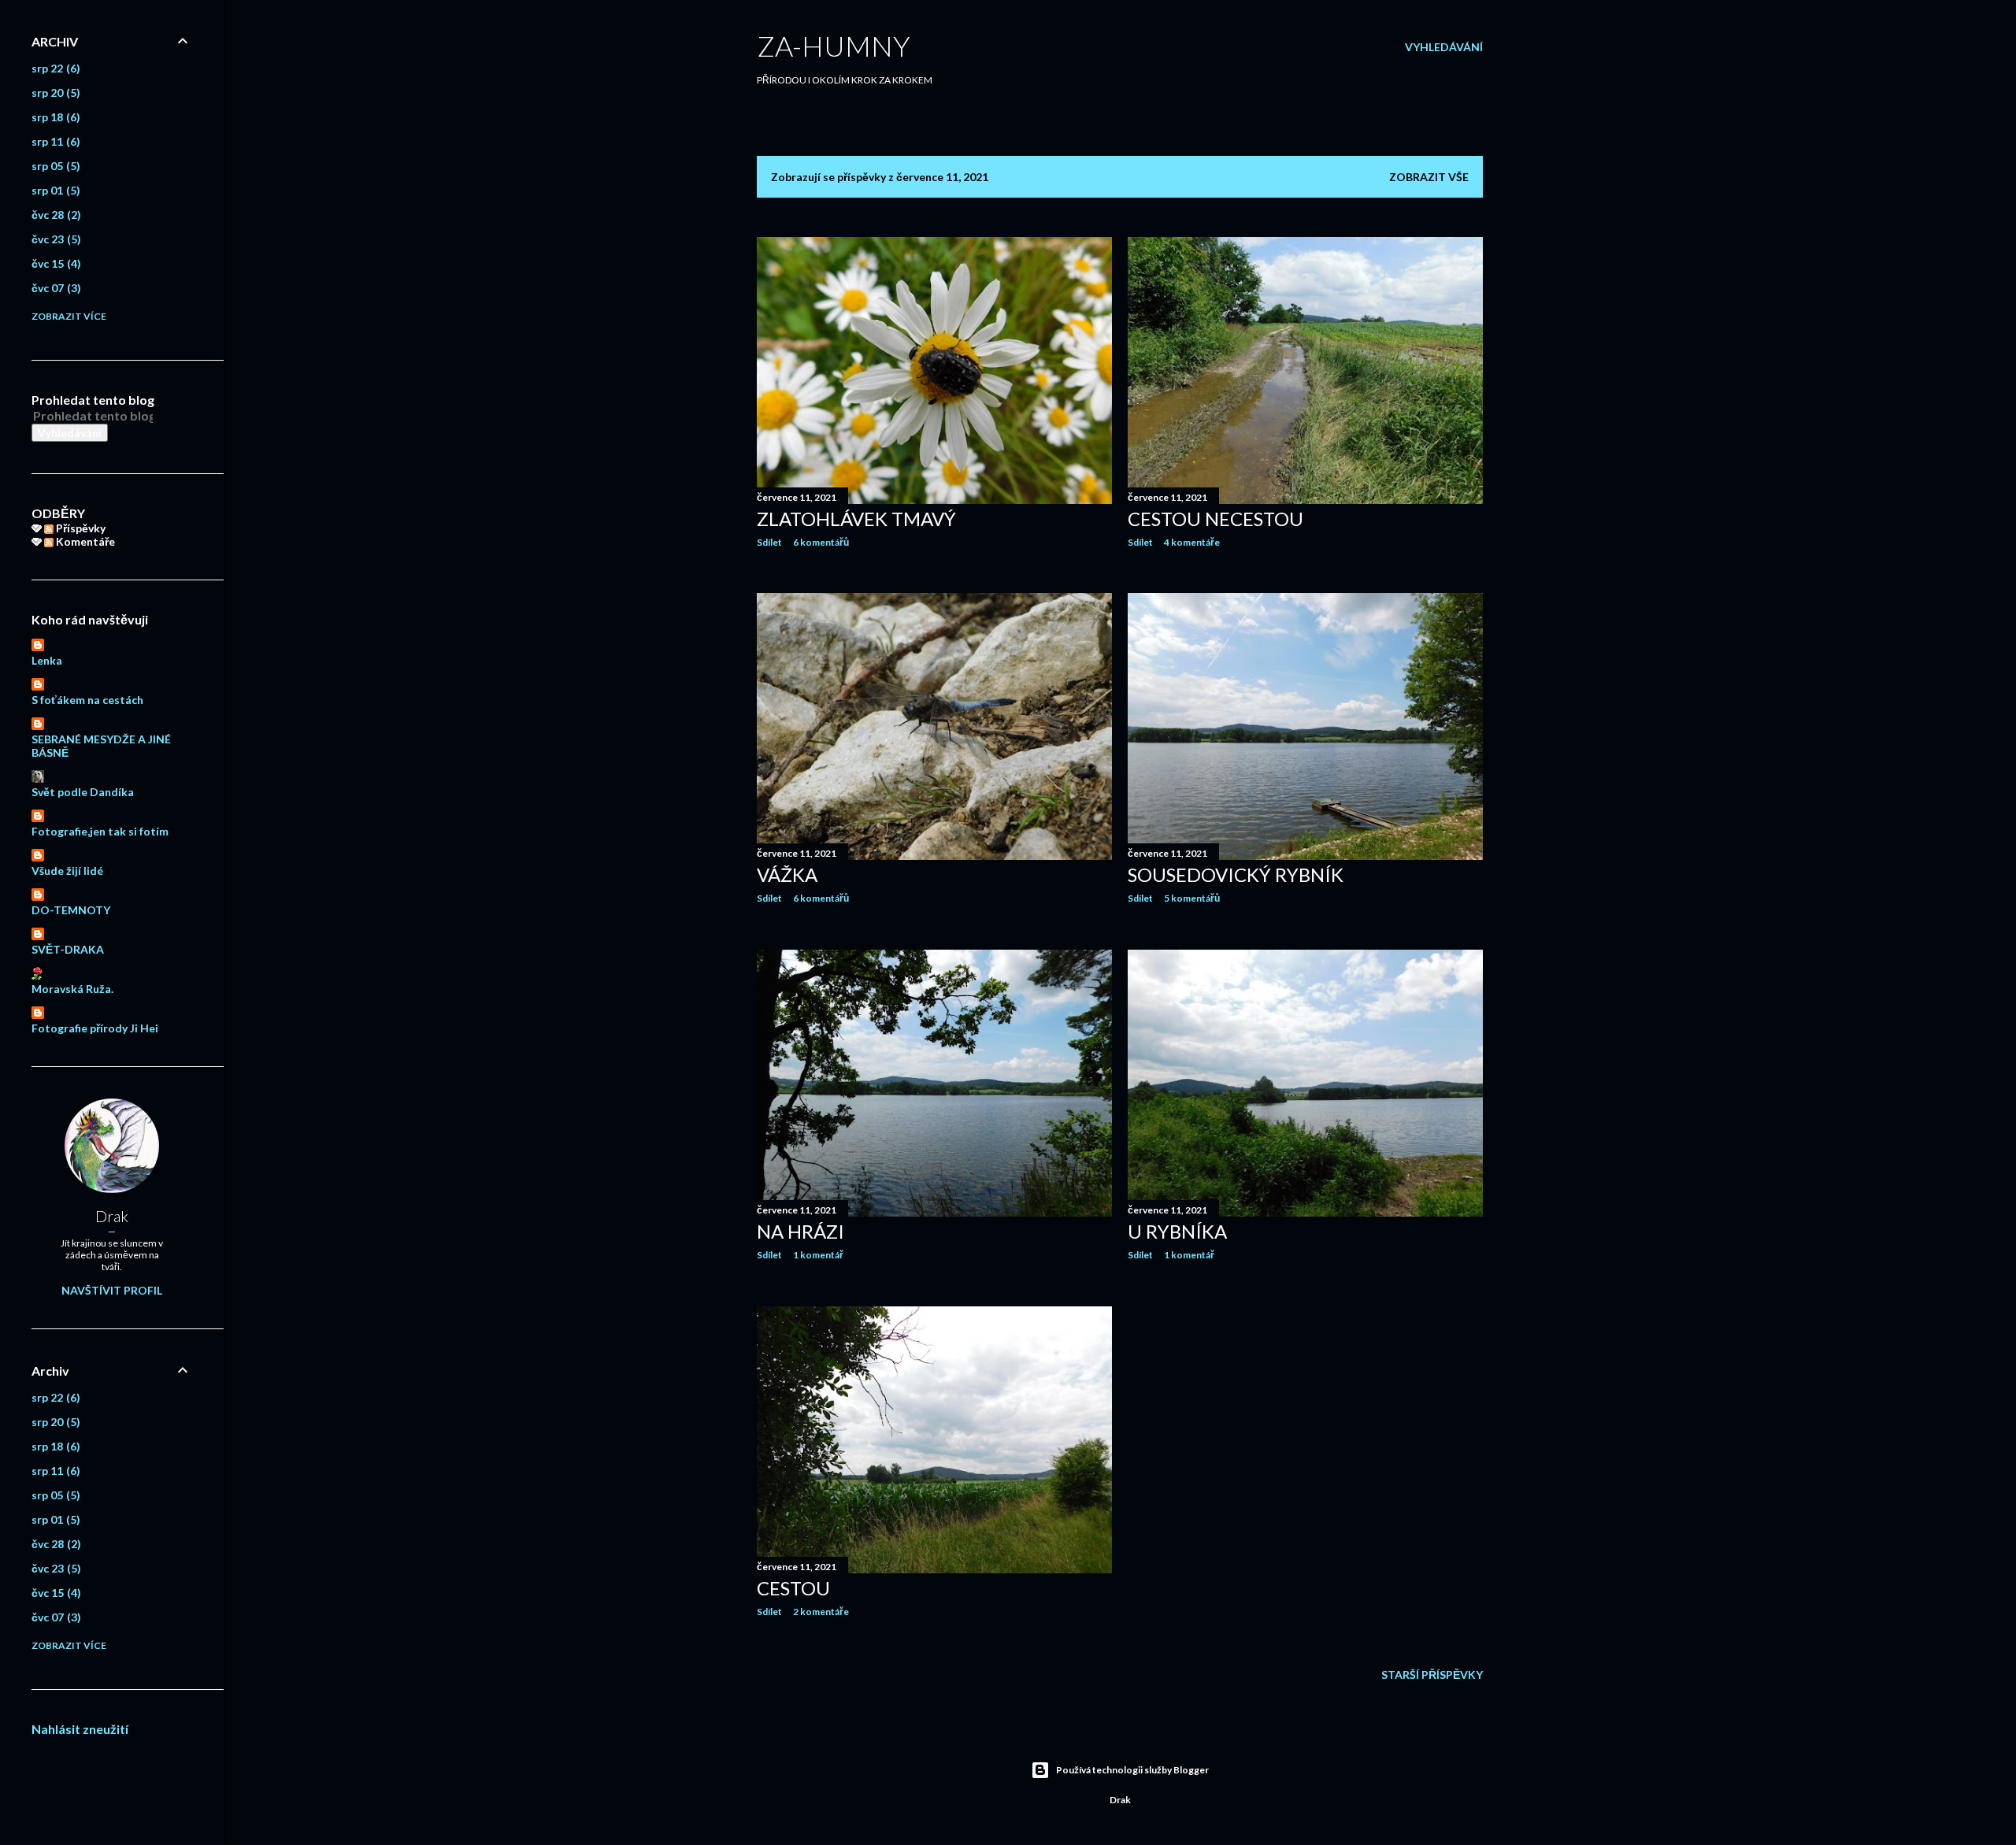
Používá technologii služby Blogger (1132, 1770)
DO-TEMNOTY (71, 910)
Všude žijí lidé (67, 871)
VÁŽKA (787, 874)
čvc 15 (54, 263)
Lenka (47, 660)
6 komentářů (821, 542)
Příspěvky (80, 528)
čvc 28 (54, 215)
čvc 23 (54, 239)
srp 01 (54, 190)
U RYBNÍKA (1177, 1231)
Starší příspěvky (1432, 1675)
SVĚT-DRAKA (68, 949)
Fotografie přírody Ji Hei (95, 1028)
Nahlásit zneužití (80, 1729)
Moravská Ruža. (72, 989)
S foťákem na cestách (87, 700)
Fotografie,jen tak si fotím (100, 831)
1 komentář (818, 1255)
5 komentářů (1192, 898)
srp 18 (54, 117)
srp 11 (54, 141)
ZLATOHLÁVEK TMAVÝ (856, 519)
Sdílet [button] (769, 542)
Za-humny (834, 46)
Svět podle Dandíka (83, 792)
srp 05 (54, 166)
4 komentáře (1192, 542)
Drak (112, 1216)
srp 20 (54, 93)
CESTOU (793, 1588)
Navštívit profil (112, 1290)
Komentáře (84, 541)
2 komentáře (821, 1612)
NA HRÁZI (800, 1231)
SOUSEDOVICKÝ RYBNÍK (1236, 874)
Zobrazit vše (1429, 177)
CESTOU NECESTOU (1216, 519)
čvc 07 (54, 288)
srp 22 (54, 68)
